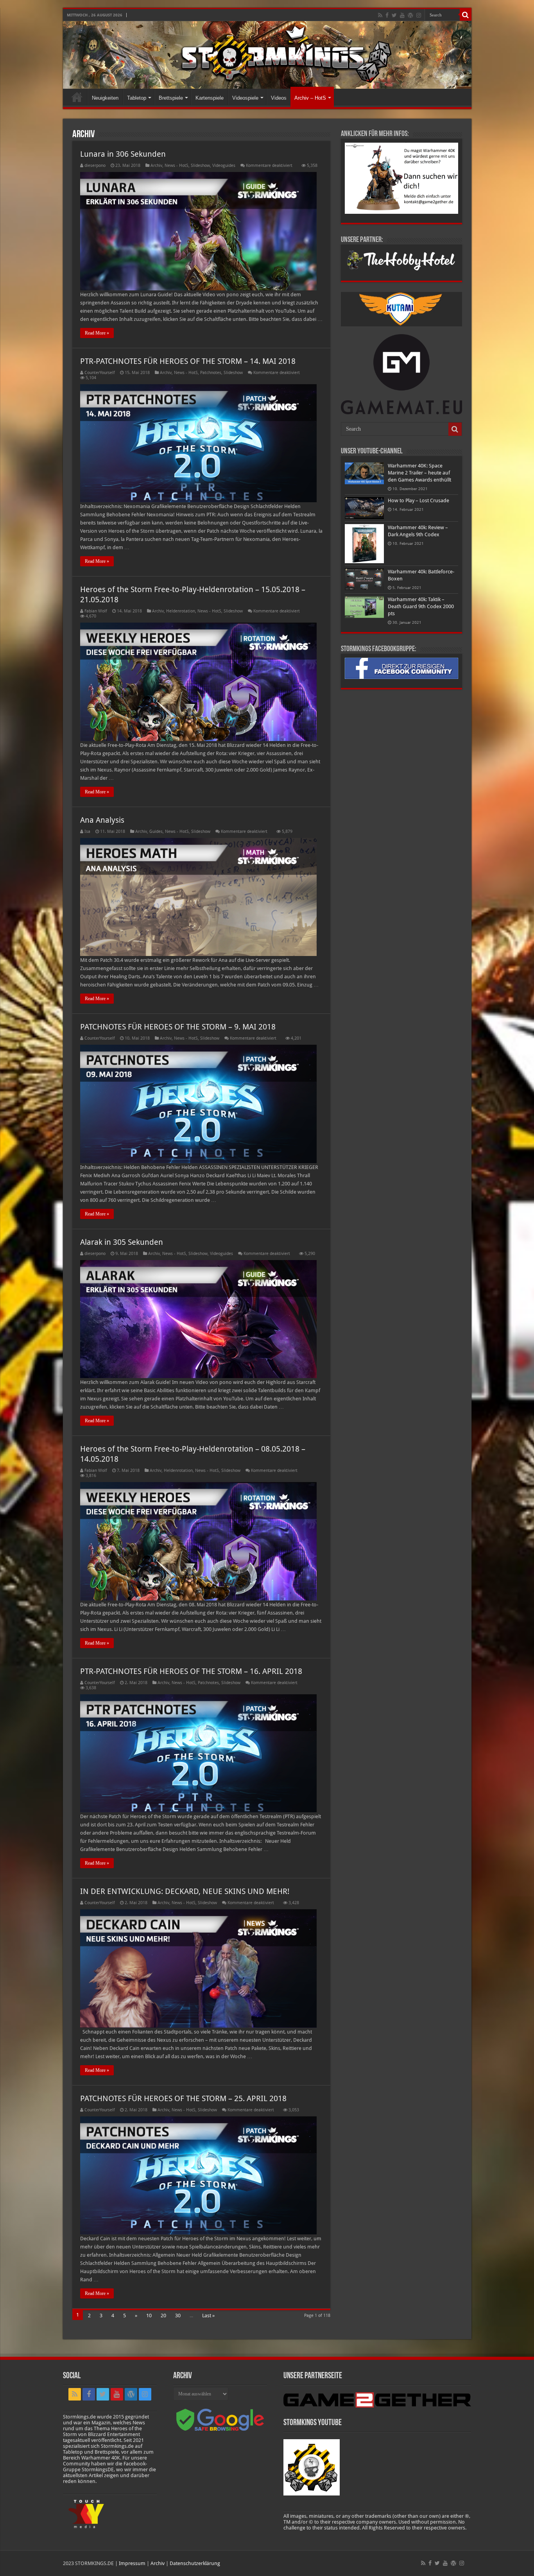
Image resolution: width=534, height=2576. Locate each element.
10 (149, 2316)
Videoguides (224, 166)
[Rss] (380, 15)
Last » (208, 2316)
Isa (87, 832)
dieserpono (95, 166)
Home (77, 97)
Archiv (156, 166)
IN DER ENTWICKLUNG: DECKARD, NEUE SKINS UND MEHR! (185, 1891)
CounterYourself (100, 373)
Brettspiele (171, 98)
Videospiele (245, 98)
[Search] (466, 15)
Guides (156, 832)
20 (163, 2316)
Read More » (97, 333)
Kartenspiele (210, 98)
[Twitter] (394, 15)
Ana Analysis (102, 820)
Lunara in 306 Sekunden (123, 154)
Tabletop (137, 98)
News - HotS (177, 166)
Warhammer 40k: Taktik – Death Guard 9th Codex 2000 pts (421, 606)
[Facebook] (387, 15)
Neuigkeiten (105, 98)
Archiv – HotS (310, 98)
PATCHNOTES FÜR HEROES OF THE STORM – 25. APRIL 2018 (183, 2098)
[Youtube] (402, 15)
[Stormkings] (267, 55)
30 (178, 2316)
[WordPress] (410, 15)
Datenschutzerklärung (195, 2563)
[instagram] (419, 15)
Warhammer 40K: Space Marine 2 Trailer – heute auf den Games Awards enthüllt (419, 473)
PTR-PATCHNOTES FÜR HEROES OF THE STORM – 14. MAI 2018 (188, 361)
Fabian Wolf (96, 611)
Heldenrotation (181, 611)
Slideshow (200, 166)
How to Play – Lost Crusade (418, 500)
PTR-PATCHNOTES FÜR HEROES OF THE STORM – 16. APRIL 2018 (191, 1671)
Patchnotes (211, 373)
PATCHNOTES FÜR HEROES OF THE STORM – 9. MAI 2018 (178, 1027)
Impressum (132, 2563)
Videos (279, 98)
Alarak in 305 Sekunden (122, 1242)
